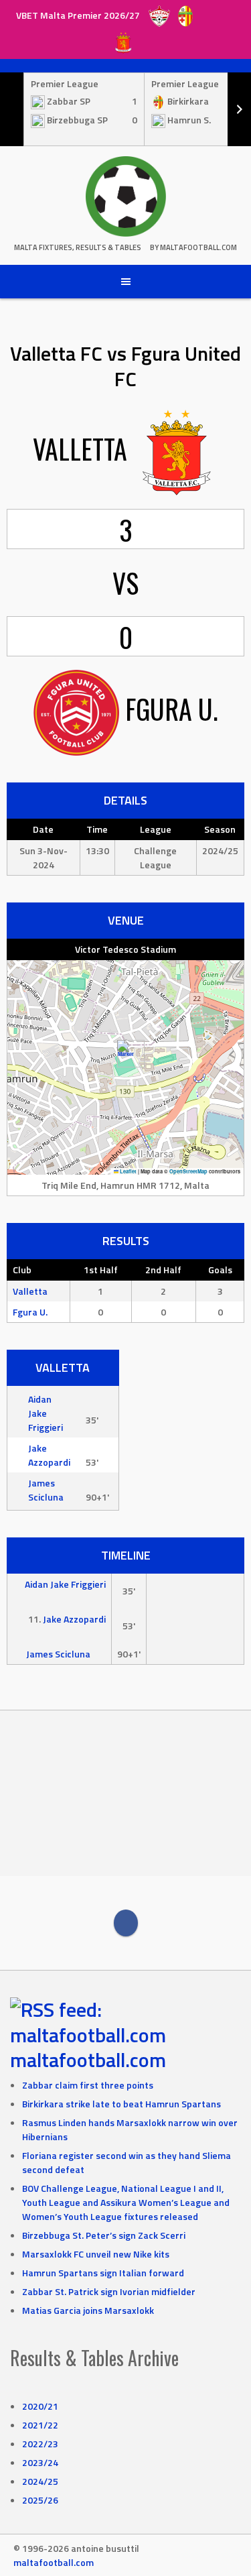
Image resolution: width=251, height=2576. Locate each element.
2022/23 (40, 2444)
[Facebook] (126, 1923)
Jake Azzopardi (49, 1455)
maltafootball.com (88, 2060)
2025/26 (40, 2500)
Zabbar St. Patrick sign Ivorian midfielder (109, 2291)
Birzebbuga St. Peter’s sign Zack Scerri (104, 2235)
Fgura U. (30, 1312)
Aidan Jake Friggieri (46, 1413)
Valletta (30, 1291)
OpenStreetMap (188, 1171)
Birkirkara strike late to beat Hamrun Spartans (121, 2104)
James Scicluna (46, 1490)
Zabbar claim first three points (88, 2085)
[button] (125, 1054)
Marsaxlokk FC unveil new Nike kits (96, 2254)
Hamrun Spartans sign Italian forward (103, 2273)
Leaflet (128, 1171)
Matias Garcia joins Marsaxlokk (88, 2310)
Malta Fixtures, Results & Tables (78, 247)
